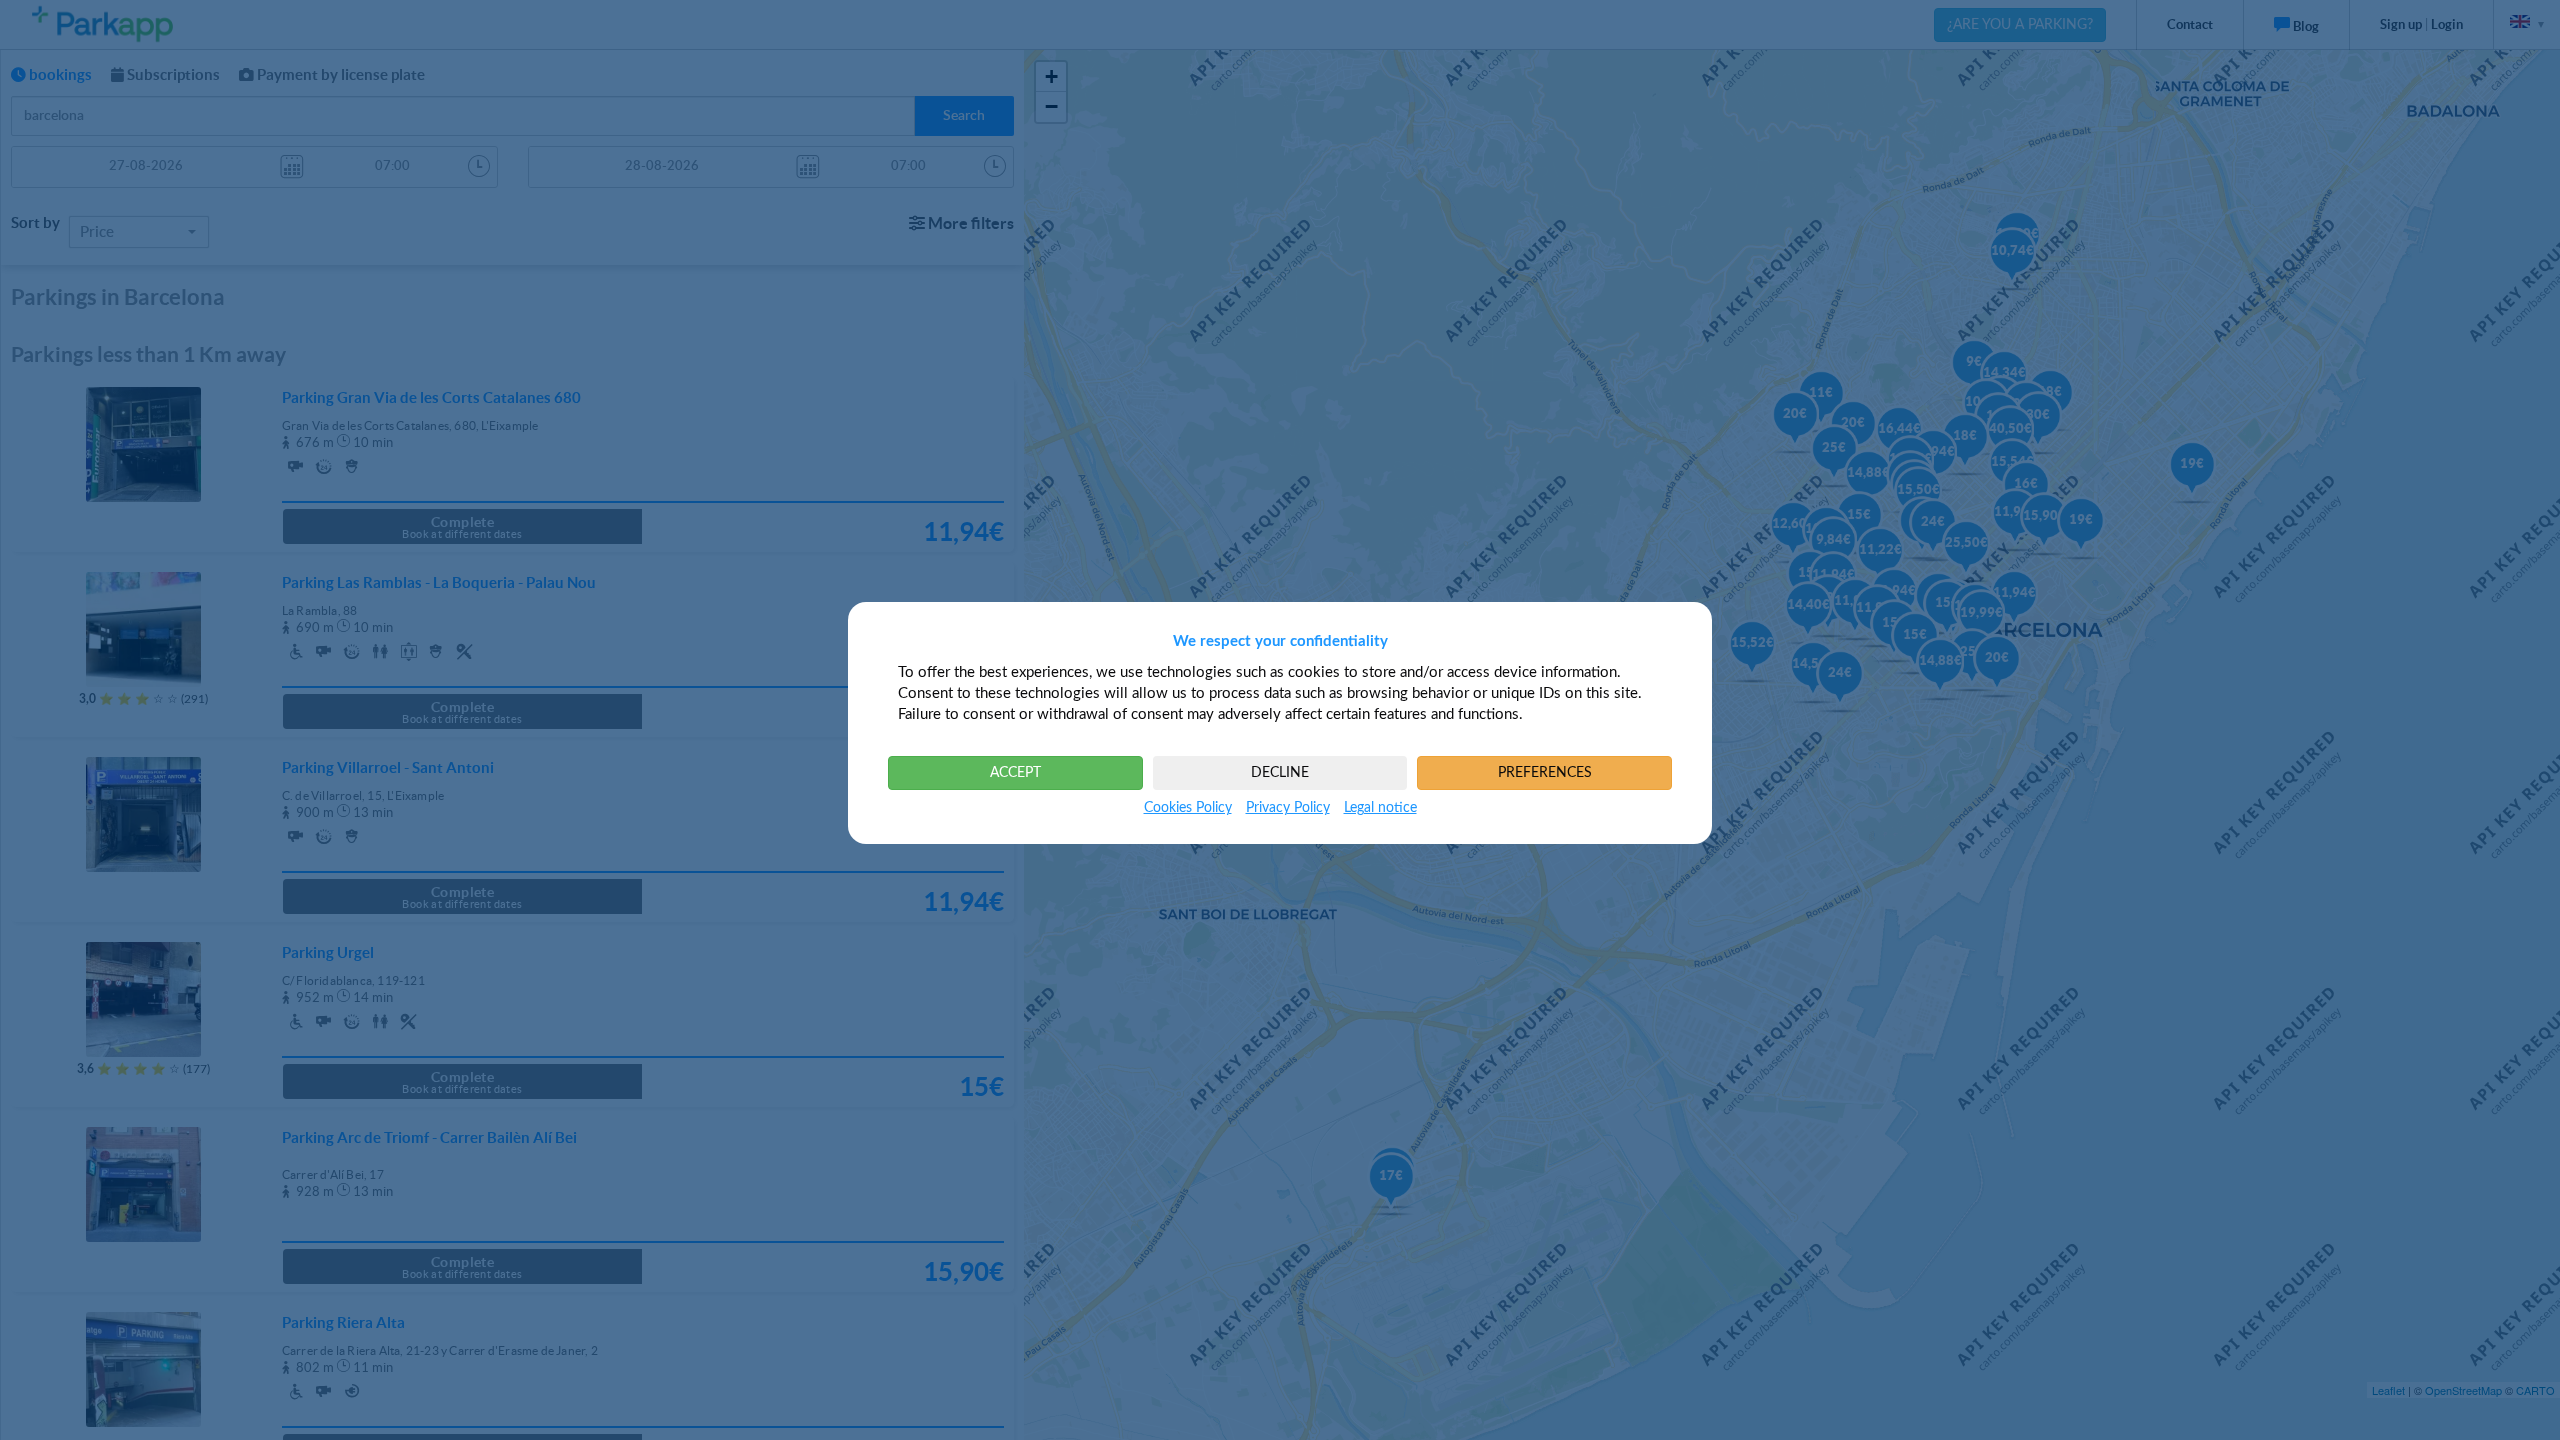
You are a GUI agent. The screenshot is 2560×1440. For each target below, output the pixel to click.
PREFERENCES (1545, 773)
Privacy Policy (1288, 808)
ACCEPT (1015, 773)
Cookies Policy (1188, 808)
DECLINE (1280, 773)
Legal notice (1380, 808)
